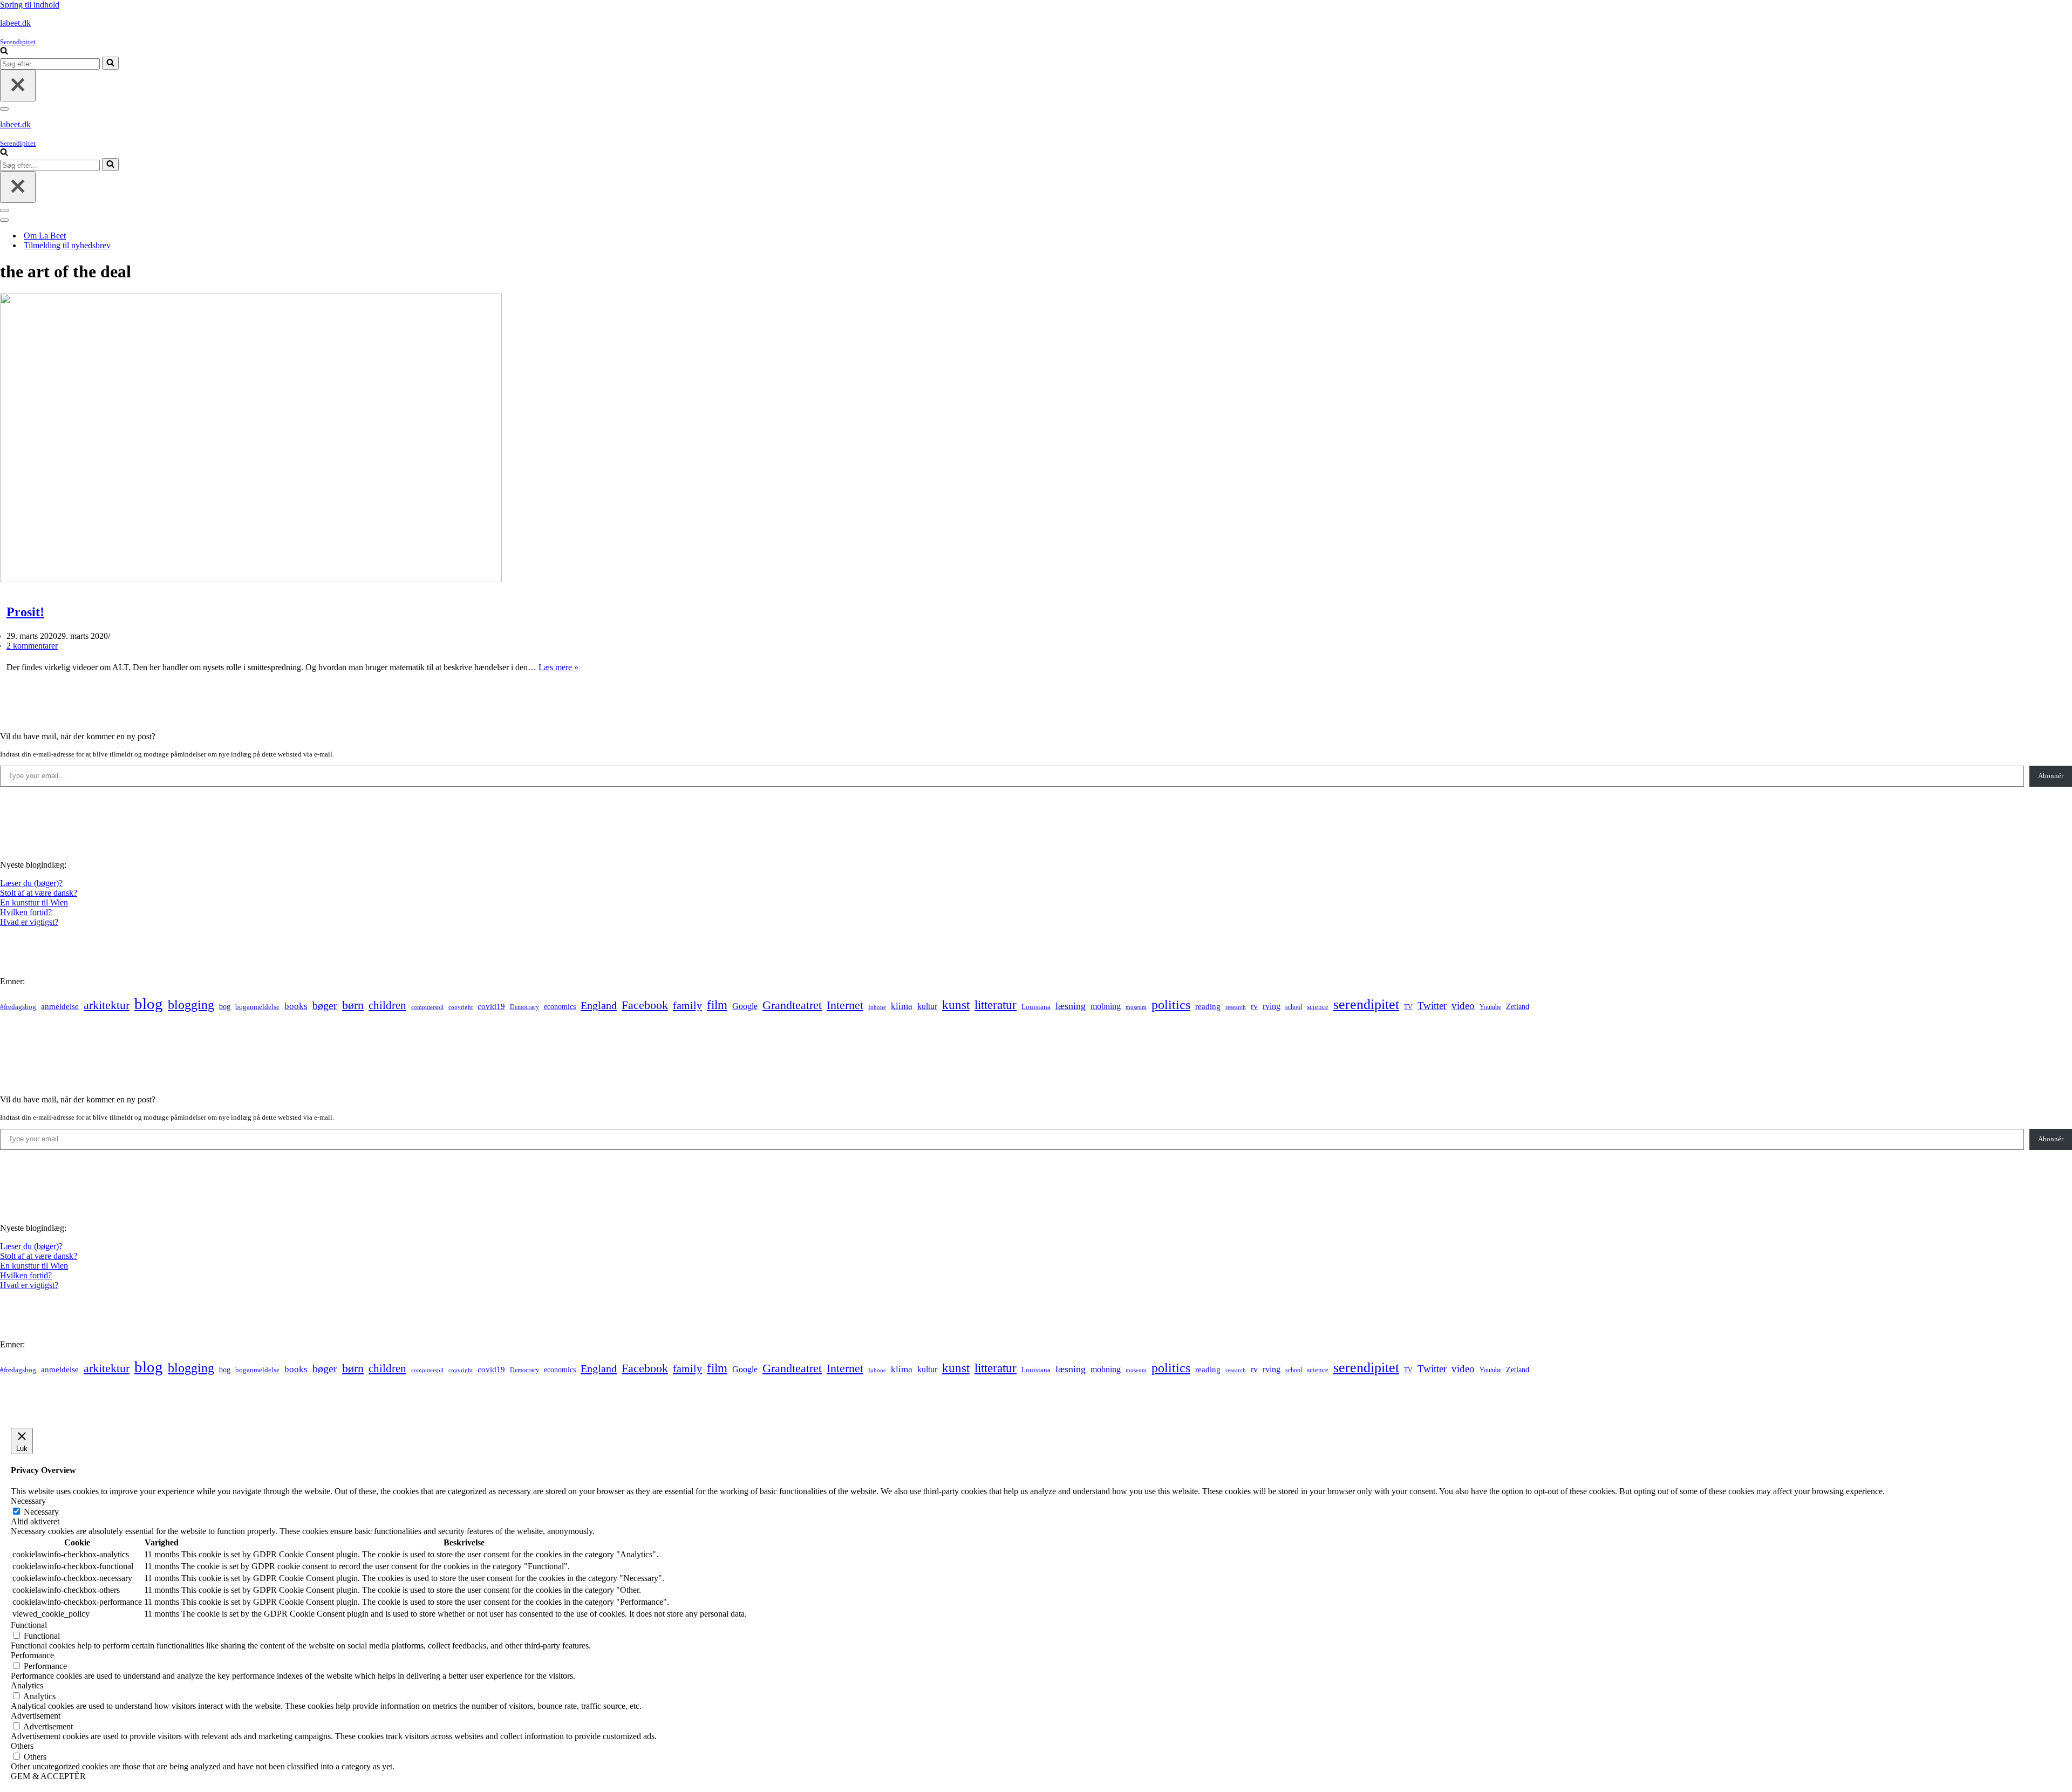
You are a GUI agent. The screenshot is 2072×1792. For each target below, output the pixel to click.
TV (1408, 1007)
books (296, 1006)
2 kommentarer (32, 646)
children (387, 1005)
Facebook (645, 1005)
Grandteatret (792, 1005)
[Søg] (4, 52)
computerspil (427, 1007)
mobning (1106, 1006)
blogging (191, 1005)
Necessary (41, 1512)
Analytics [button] (27, 1685)
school (1294, 1007)
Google (745, 1006)
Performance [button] (32, 1655)
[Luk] (18, 86)
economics (560, 1006)
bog (225, 1006)
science (1318, 1007)
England (599, 1005)
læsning (1071, 1006)
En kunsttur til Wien (34, 902)
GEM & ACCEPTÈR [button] (48, 1776)
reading (1208, 1006)
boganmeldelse (257, 1007)
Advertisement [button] (36, 1716)
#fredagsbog (18, 1007)
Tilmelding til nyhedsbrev (67, 245)
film (717, 1005)
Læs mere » (558, 667)
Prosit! (25, 612)
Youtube (1490, 1007)
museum (1136, 1007)
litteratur (996, 1005)
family (687, 1005)
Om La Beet (45, 236)
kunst (956, 1005)
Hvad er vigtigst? (29, 922)
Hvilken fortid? (26, 912)
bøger (325, 1006)
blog (149, 1004)
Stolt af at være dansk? (39, 893)
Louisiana (1036, 1007)
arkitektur (107, 1005)
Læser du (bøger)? (31, 883)
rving (1272, 1006)
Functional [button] (29, 1625)
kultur (927, 1006)
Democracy (524, 1007)
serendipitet (1366, 1004)
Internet (845, 1005)
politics (1171, 1005)
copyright (461, 1007)
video (1463, 1006)
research (1236, 1007)
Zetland (1518, 1006)
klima (902, 1006)
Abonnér (2051, 776)
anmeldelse (60, 1006)
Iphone (877, 1007)
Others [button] (22, 1746)
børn (353, 1005)
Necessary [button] (28, 1501)
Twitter (1432, 1006)
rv (1254, 1006)
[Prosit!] (251, 579)
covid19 (491, 1006)
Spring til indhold (30, 5)
